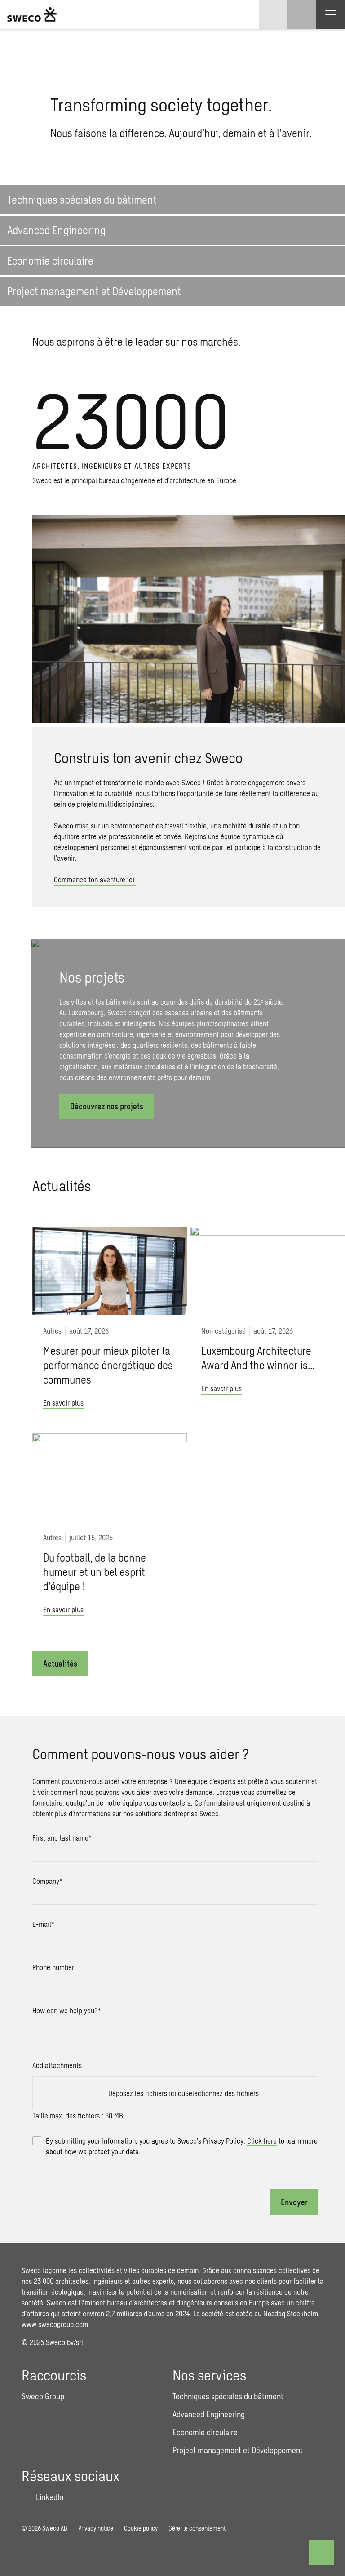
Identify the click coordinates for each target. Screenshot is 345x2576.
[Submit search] (244, 174)
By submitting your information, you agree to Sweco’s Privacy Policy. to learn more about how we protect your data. (182, 2146)
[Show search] (302, 14)
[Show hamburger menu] (331, 14)
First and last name (62, 1838)
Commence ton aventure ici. (95, 879)
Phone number (53, 1967)
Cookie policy (141, 2528)
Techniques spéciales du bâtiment (228, 2396)
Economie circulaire (205, 2432)
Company (47, 1881)
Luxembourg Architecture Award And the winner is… (258, 1358)
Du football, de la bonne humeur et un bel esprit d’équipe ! (95, 1572)
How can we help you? (66, 2010)
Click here (262, 2141)
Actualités (60, 1664)
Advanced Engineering (209, 2414)
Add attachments (57, 2065)
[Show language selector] (273, 14)
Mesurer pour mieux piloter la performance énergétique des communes (108, 1365)
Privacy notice (96, 2528)
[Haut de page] (322, 2553)
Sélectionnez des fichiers (222, 2093)
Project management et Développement (238, 2450)
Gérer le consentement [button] (197, 2528)
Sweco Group (43, 2396)
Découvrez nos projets (107, 1106)
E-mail (43, 1924)
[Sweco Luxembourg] (32, 14)
